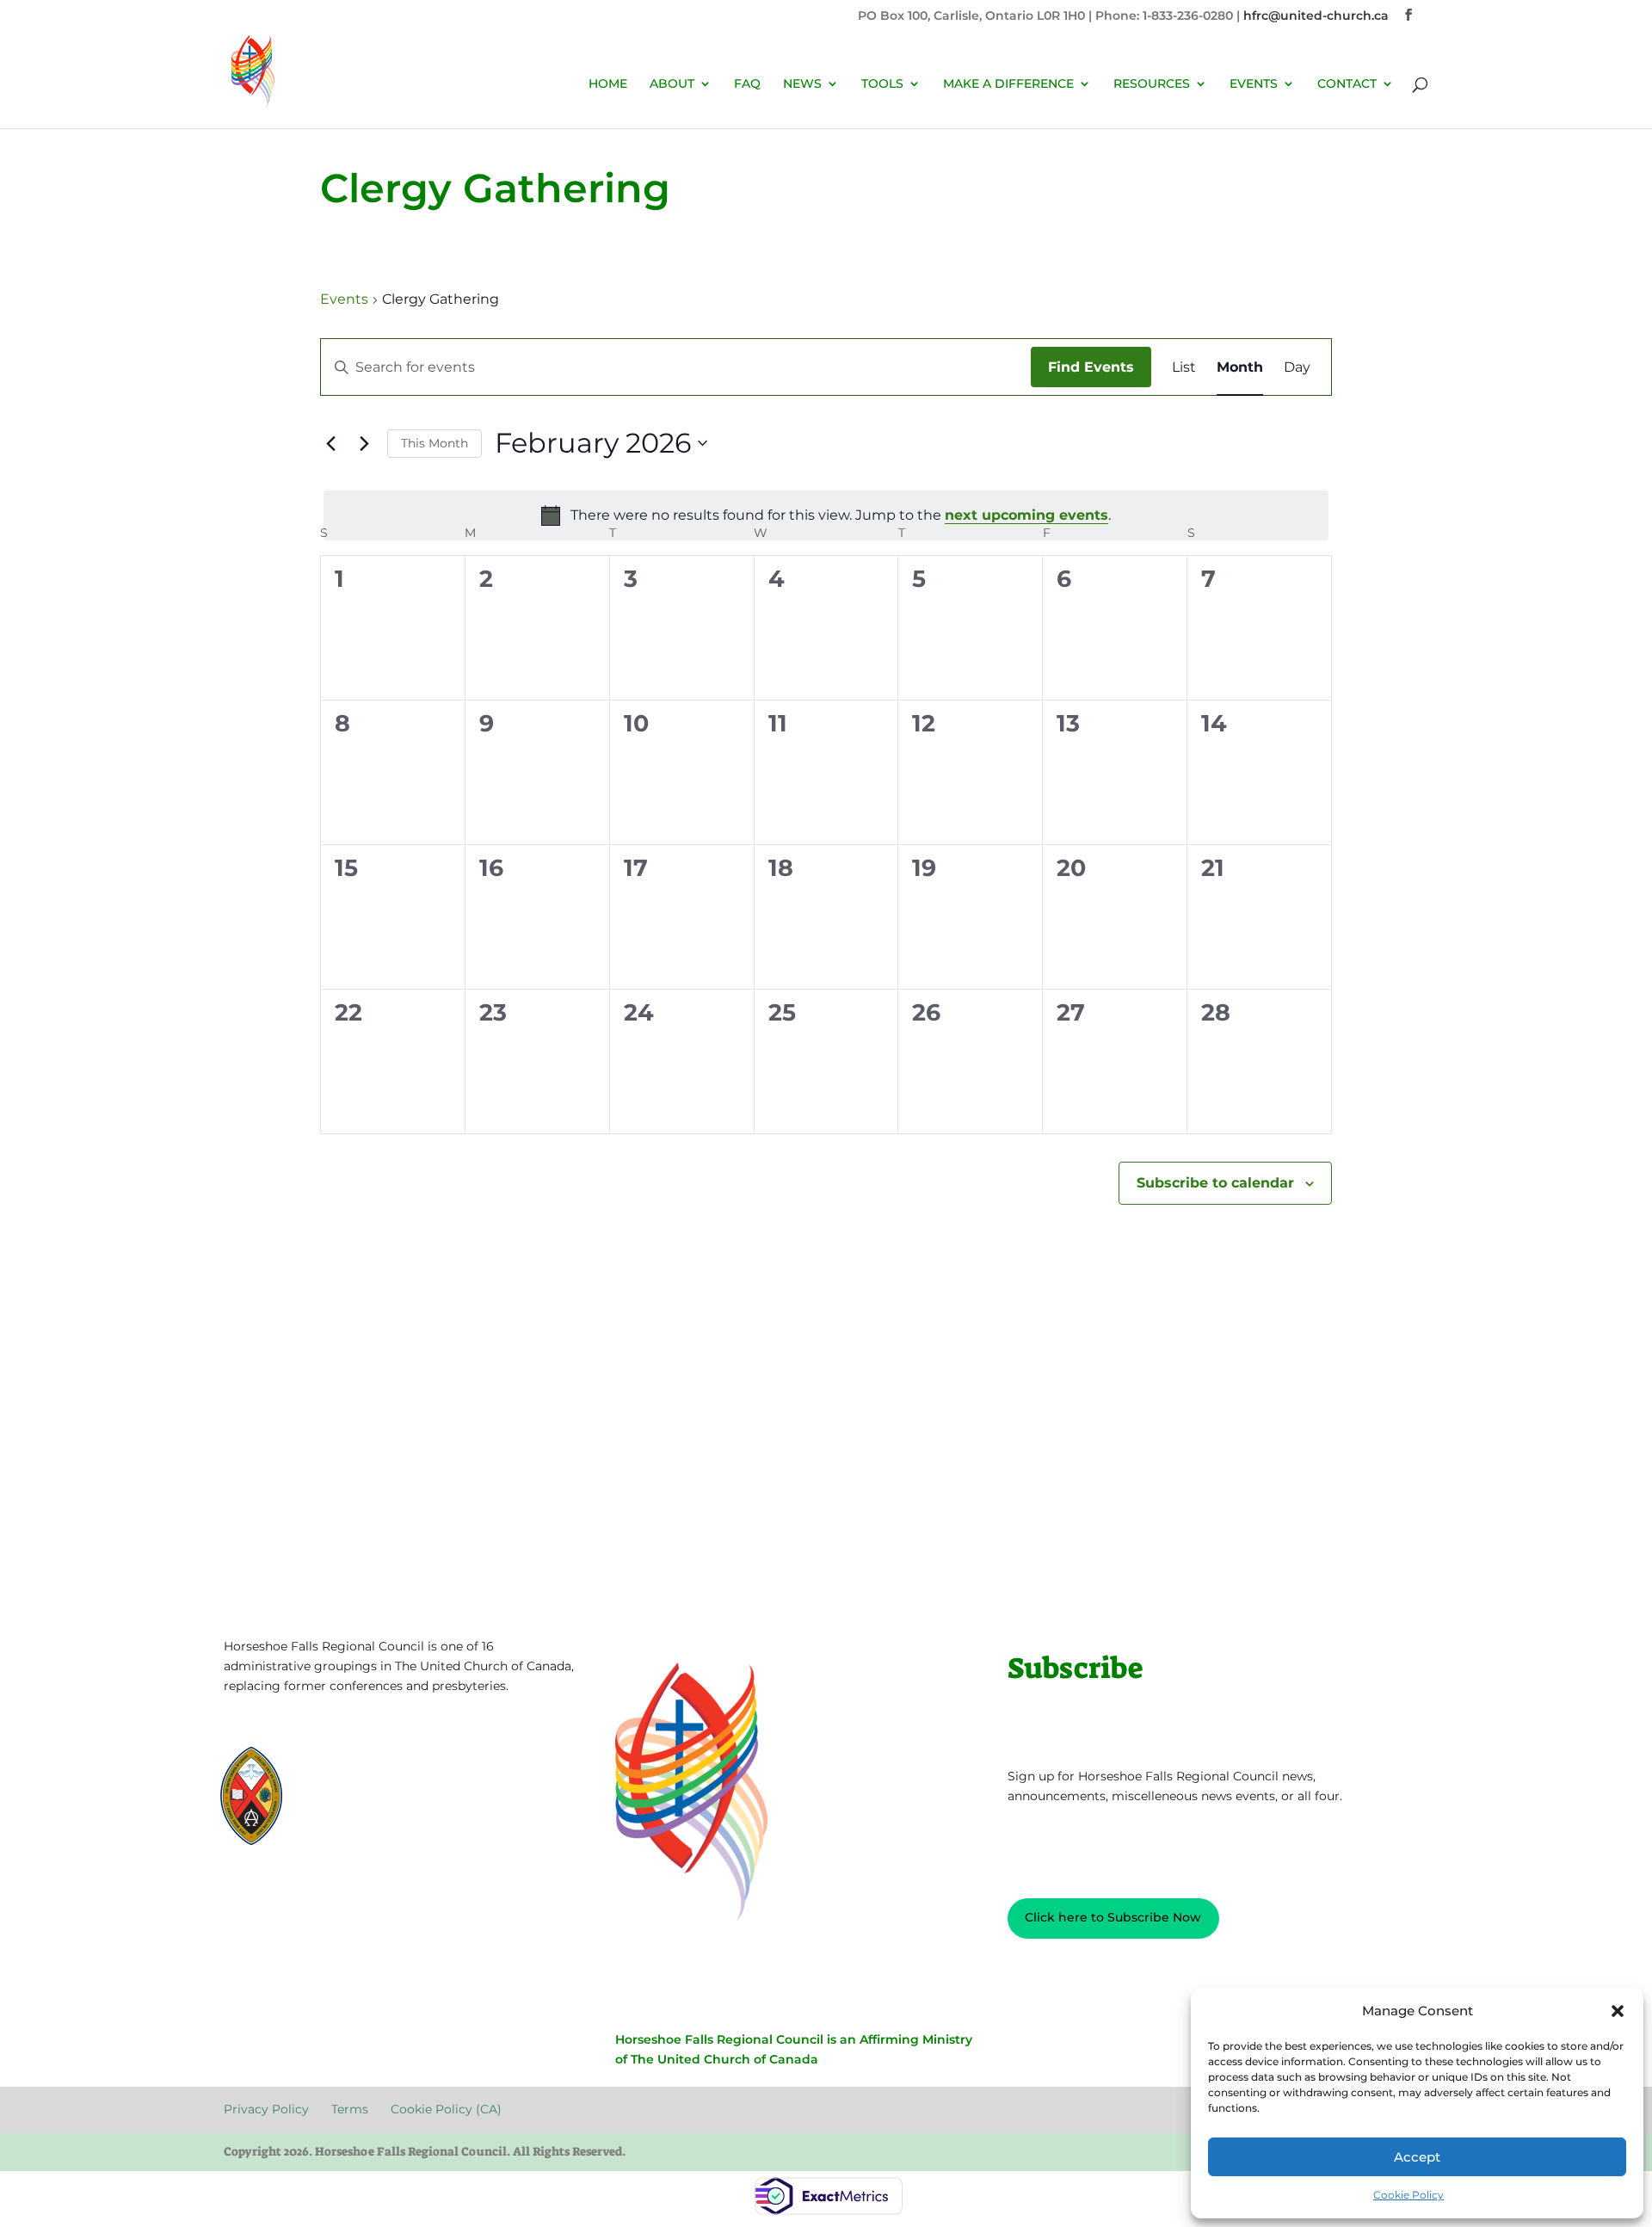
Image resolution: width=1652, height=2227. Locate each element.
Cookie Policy (1409, 2195)
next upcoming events (1026, 515)
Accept (1417, 2157)
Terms (361, 1895)
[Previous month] (330, 443)
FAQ (747, 84)
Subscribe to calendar (1215, 1183)
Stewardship (354, 1816)
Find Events (1091, 367)
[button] (1618, 2011)
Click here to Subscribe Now (1113, 1917)
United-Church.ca (368, 1770)
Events (344, 299)
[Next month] (364, 443)
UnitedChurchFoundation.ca (396, 1785)
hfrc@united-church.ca (1316, 15)
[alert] (826, 515)
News (802, 84)
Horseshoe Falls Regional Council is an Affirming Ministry (794, 2039)
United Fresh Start (369, 1832)
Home (608, 84)
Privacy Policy (278, 1895)
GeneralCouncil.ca (368, 1801)
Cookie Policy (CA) (453, 1895)
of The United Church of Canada (717, 2059)
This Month (435, 443)
